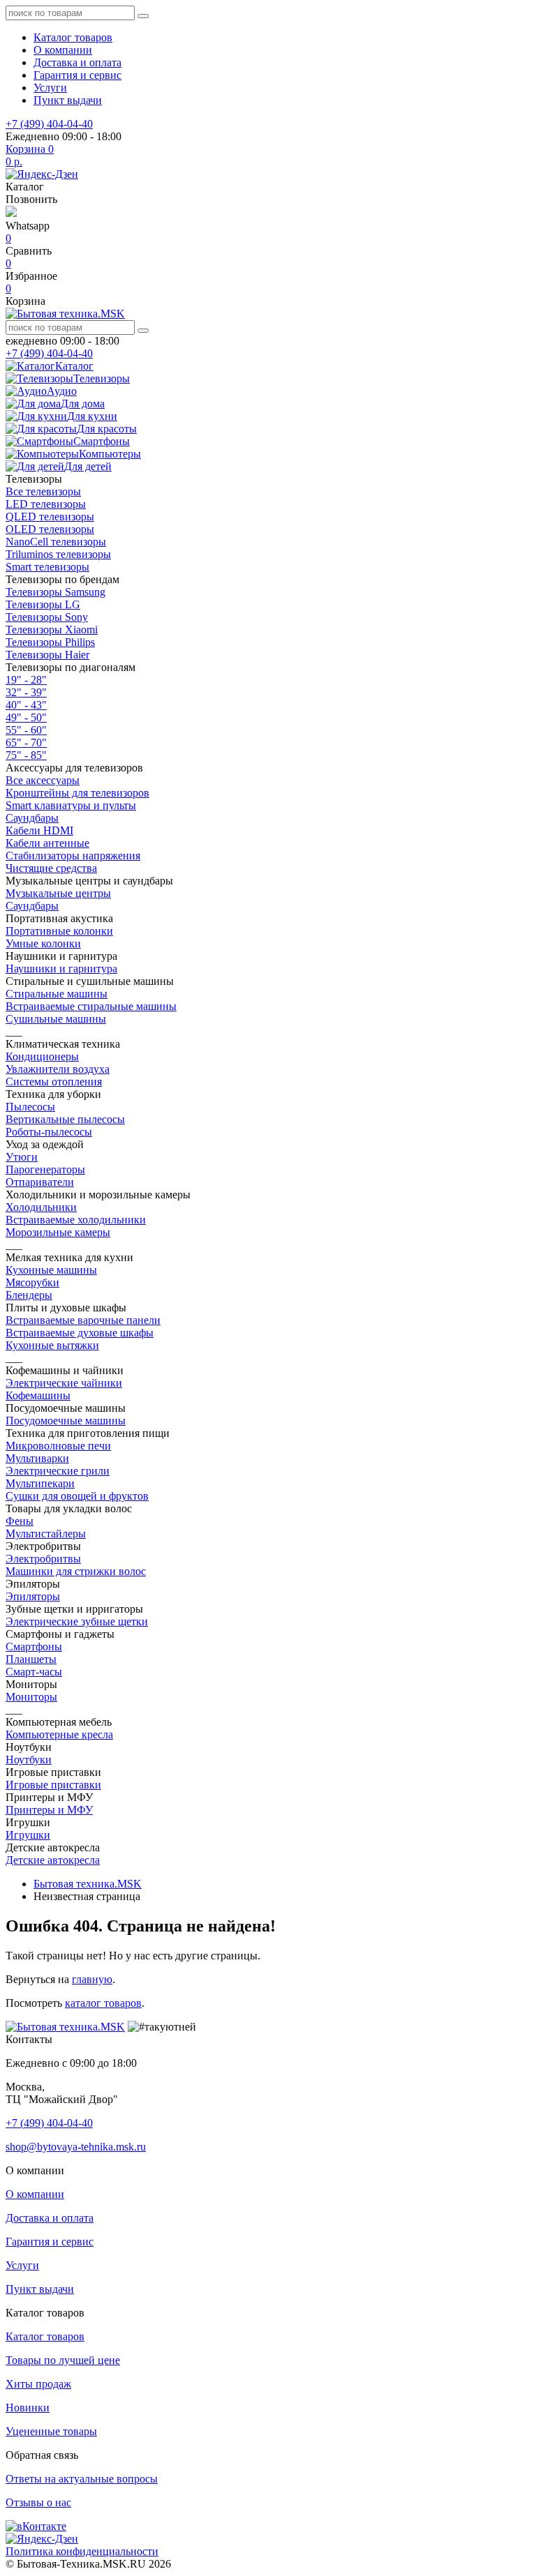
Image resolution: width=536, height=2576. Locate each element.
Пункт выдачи (68, 100)
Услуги (50, 88)
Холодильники (41, 1207)
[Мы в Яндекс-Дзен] (42, 174)
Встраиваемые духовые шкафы (80, 1333)
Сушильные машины (56, 1019)
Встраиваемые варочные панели (83, 1320)
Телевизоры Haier (47, 655)
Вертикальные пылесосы (65, 1119)
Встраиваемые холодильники (76, 1220)
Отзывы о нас (38, 2502)
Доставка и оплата (77, 62)
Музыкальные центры (58, 893)
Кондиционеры (42, 1056)
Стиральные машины (57, 994)
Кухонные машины (51, 1270)
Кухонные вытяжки (52, 1345)
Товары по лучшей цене (63, 2360)
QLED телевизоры (50, 517)
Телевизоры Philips (50, 642)
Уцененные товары (51, 2431)
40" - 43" (26, 705)
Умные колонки (43, 943)
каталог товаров (103, 2003)
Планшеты (31, 1659)
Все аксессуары (43, 780)
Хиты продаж (38, 2384)
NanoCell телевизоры (56, 542)
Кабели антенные (47, 843)
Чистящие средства (51, 868)
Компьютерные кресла (59, 1734)
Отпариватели (40, 1182)
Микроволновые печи (58, 1446)
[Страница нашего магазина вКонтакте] (36, 2526)
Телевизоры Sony (47, 617)
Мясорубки (32, 1282)
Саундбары (32, 818)
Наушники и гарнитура (61, 969)
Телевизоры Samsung (55, 592)
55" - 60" (26, 730)
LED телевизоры (46, 504)
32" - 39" (26, 692)
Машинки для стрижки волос (76, 1571)
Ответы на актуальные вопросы (82, 2479)
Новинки (28, 2408)
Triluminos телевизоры (58, 554)
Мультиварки (37, 1458)
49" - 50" (26, 717)
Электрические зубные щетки (77, 1621)
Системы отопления (54, 1082)
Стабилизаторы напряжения (73, 856)
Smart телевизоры (47, 567)
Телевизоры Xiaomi (52, 630)
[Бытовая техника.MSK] (65, 2027)
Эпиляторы (33, 1596)
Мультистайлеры (46, 1534)
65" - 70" (26, 743)
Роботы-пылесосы (49, 1132)
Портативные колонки (59, 931)
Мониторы (31, 1697)
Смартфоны (34, 1647)
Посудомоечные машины (66, 1421)
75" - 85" (26, 755)
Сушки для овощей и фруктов (77, 1496)
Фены (20, 1521)
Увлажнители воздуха (58, 1069)
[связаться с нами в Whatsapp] (11, 213)
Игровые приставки (53, 1785)
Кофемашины (38, 1395)
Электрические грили (58, 1471)
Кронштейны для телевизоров (77, 793)
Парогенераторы (45, 1169)
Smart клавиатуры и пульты (71, 805)
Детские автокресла (53, 1860)
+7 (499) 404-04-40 (49, 124)
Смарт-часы (34, 1672)
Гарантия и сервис (77, 75)
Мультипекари (40, 1483)
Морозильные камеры (58, 1232)
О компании (63, 50)
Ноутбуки (29, 1760)
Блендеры (29, 1295)
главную (92, 1979)
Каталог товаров (73, 37)
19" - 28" (26, 680)
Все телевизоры (43, 491)
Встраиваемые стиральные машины (91, 1006)
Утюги (22, 1157)
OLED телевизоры (50, 529)
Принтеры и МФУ (49, 1810)
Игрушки (28, 1835)
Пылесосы (30, 1107)
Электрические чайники (64, 1383)
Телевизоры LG (43, 604)
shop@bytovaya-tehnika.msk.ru (76, 2147)
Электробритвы (43, 1559)
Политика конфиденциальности (82, 2551)
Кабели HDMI (39, 830)
